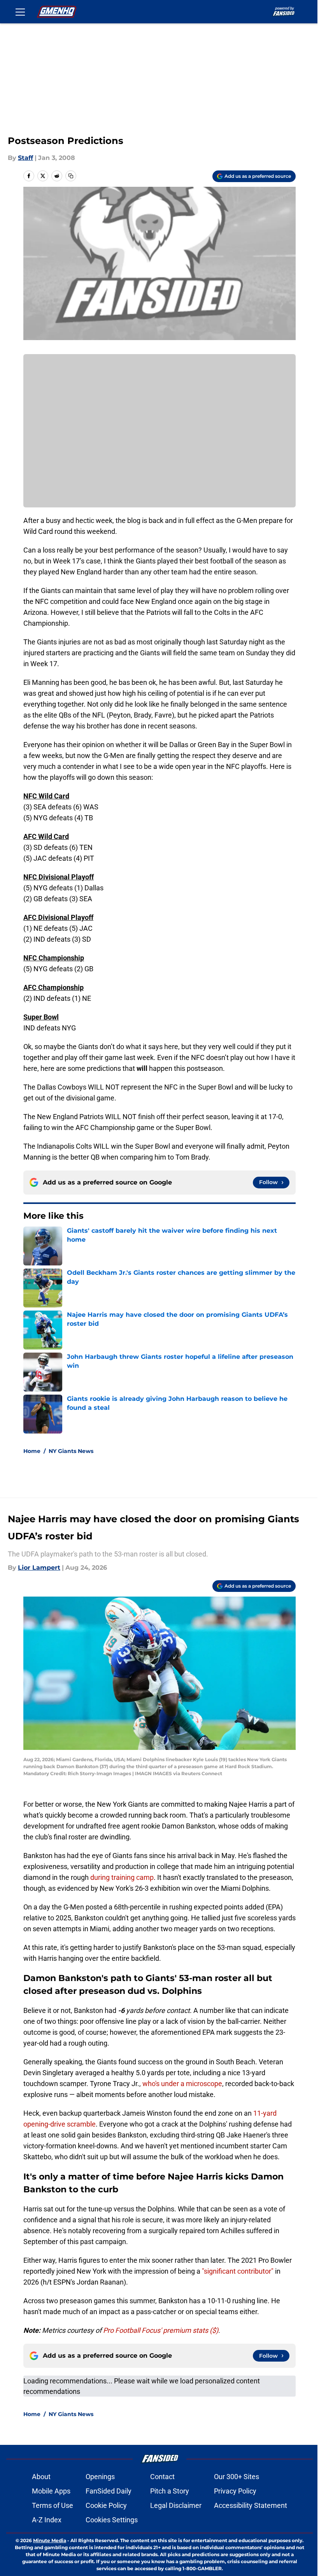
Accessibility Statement (251, 2505)
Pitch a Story (170, 2491)
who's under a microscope (182, 2084)
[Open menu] (20, 12)
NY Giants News (71, 1451)
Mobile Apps (51, 2491)
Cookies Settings (112, 2520)
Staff (25, 158)
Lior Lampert (39, 1568)
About (41, 2477)
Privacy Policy (235, 2491)
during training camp (122, 1877)
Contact (162, 2477)
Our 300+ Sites (237, 2477)
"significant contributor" (238, 2271)
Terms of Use (53, 2505)
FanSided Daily (109, 2491)
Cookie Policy (106, 2505)
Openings (100, 2477)
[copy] (71, 176)
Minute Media (50, 2540)
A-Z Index (47, 2520)
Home (32, 1451)
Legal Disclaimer (176, 2505)
